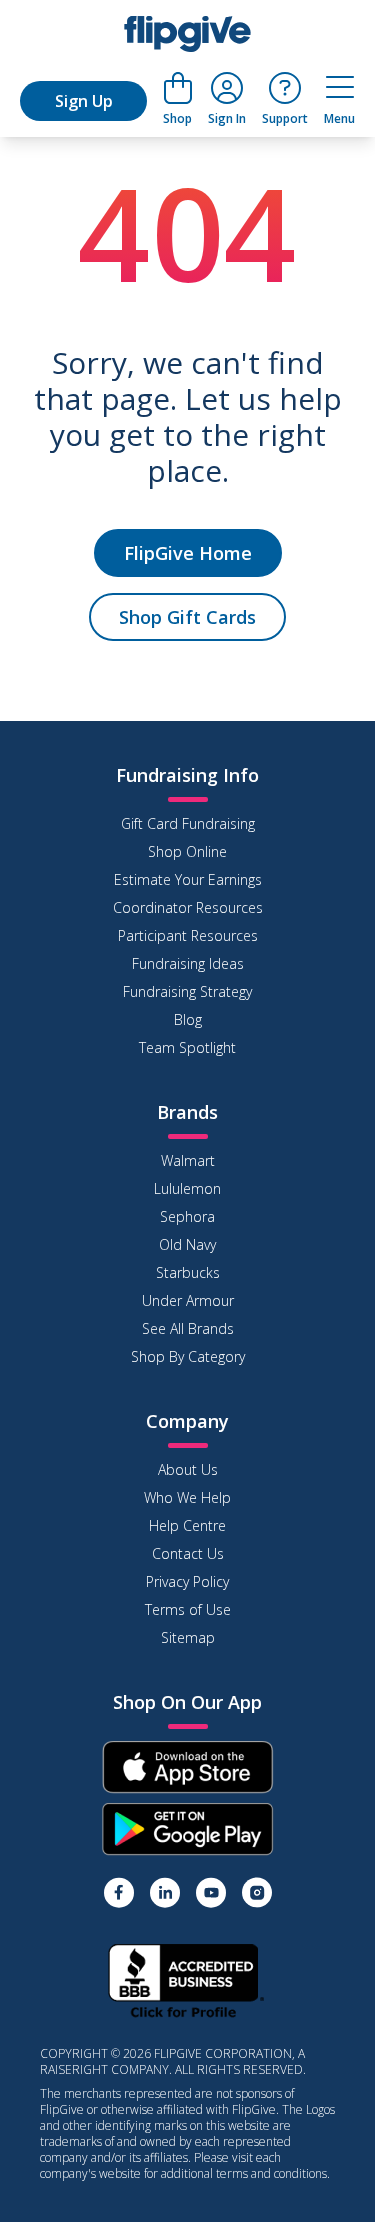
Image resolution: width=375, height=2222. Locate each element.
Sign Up (84, 101)
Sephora (187, 1216)
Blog (188, 1019)
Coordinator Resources (188, 907)
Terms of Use (188, 1609)
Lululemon (187, 1188)
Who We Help (187, 1497)
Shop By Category (188, 1356)
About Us (188, 1469)
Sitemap (188, 1637)
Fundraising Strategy (187, 991)
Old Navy (187, 1244)
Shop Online (187, 851)
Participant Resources (188, 935)
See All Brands (188, 1328)
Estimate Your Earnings (188, 879)
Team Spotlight (187, 1047)
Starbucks (188, 1272)
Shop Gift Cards (187, 617)
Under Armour (188, 1300)
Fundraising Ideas (188, 963)
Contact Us (188, 1553)
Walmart (188, 1160)
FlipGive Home (188, 553)
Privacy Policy (187, 1581)
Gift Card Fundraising (188, 823)
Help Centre (187, 1525)
